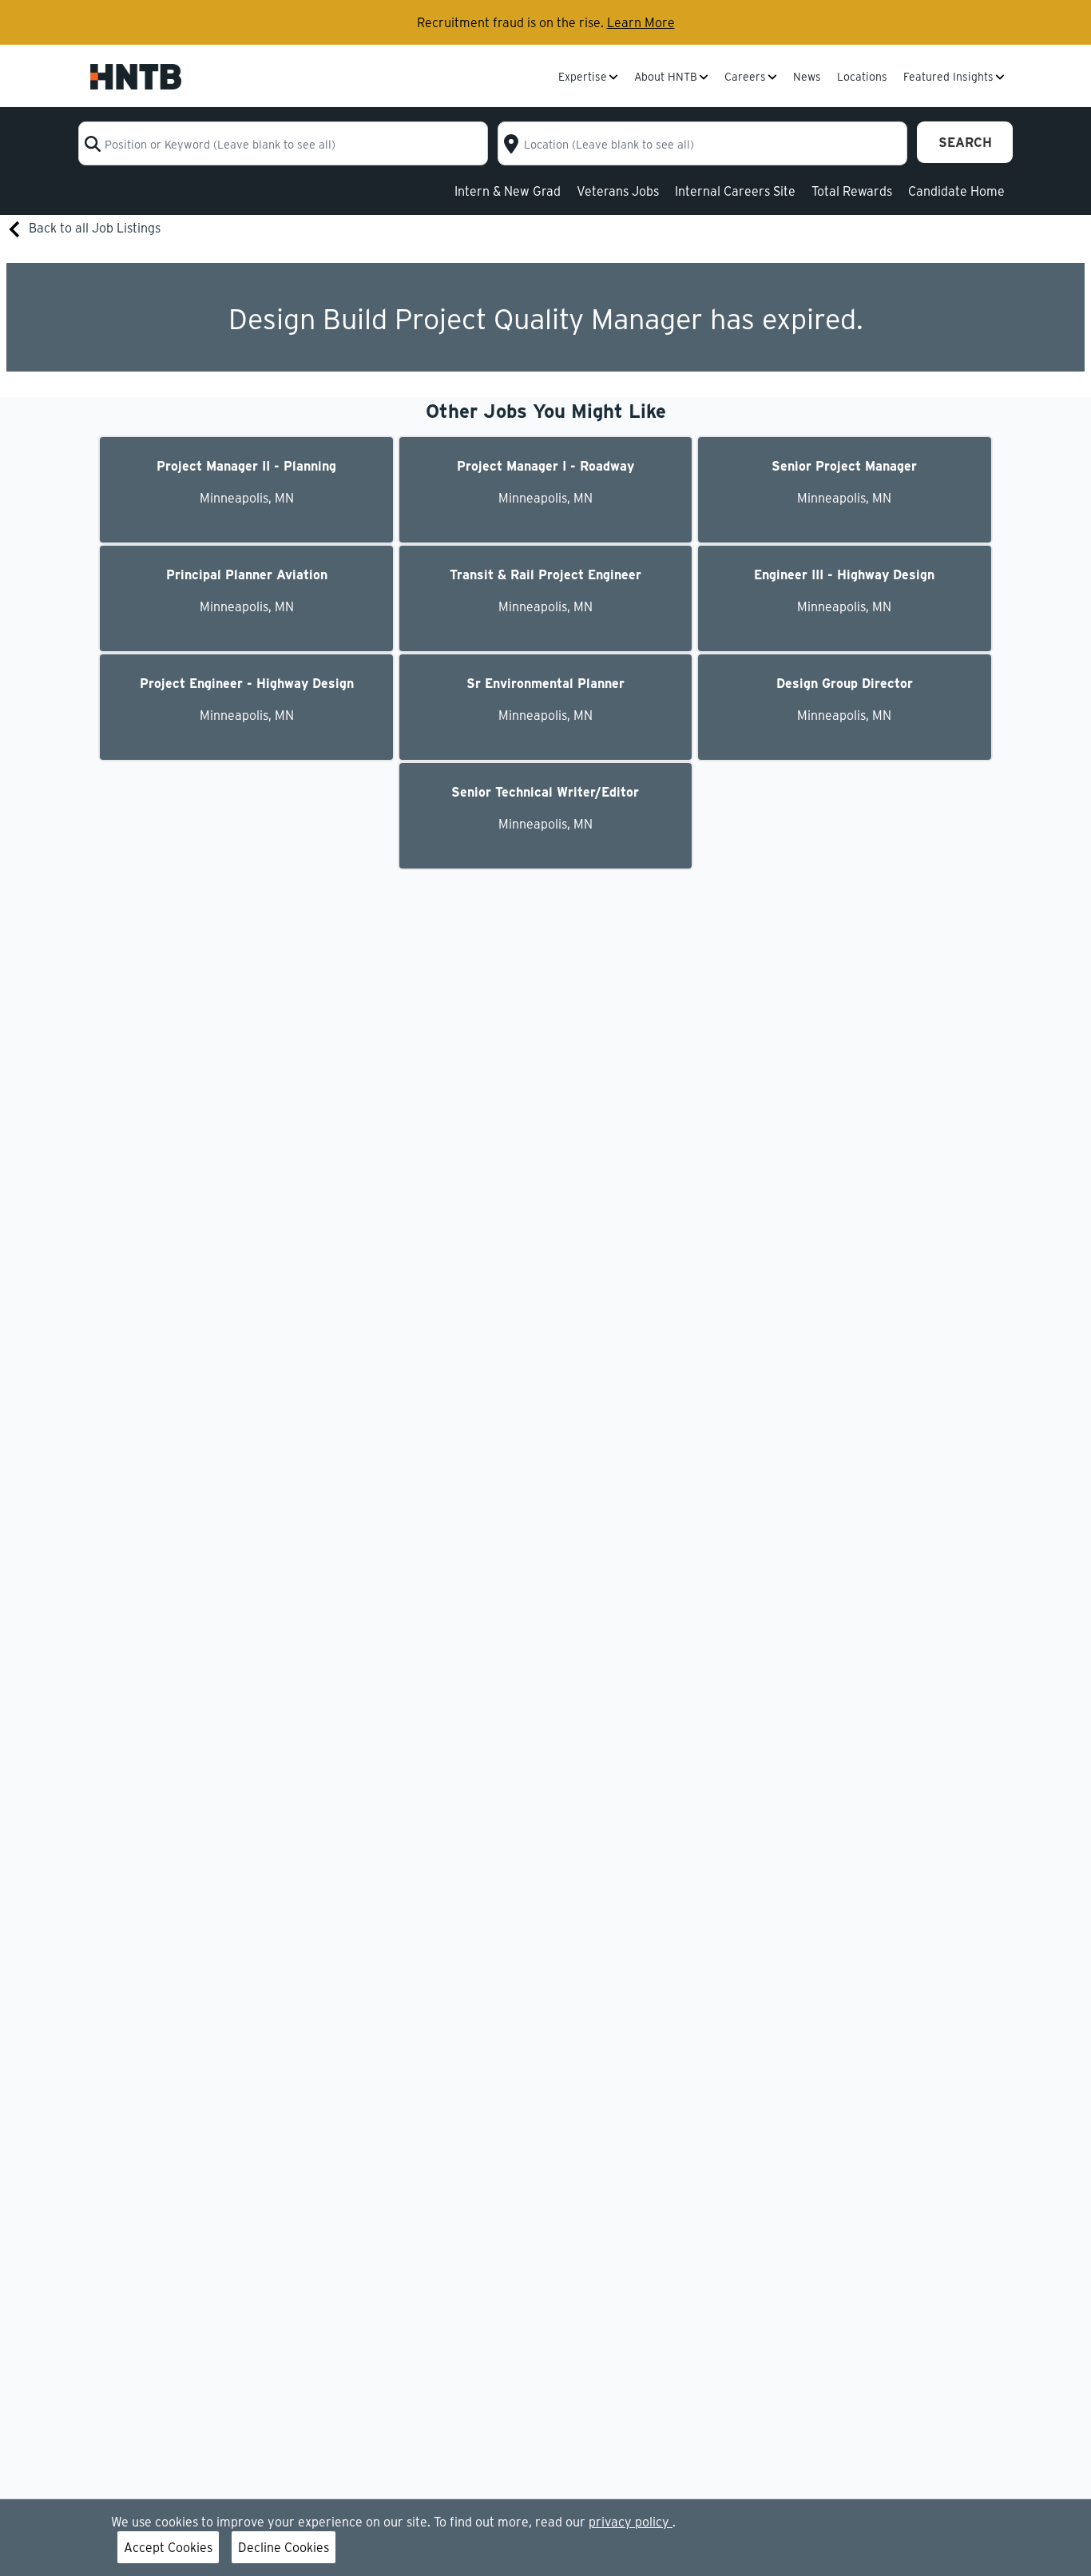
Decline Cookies (284, 2547)
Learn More (641, 22)
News (807, 78)
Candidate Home (956, 191)
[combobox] (283, 143)
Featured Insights (948, 78)
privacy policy (631, 2521)
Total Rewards (852, 191)
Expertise (583, 78)
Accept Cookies (168, 2547)
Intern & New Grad (508, 191)
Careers (745, 78)
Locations (862, 78)
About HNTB (666, 78)
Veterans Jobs (618, 191)
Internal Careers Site (735, 191)
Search (965, 142)
